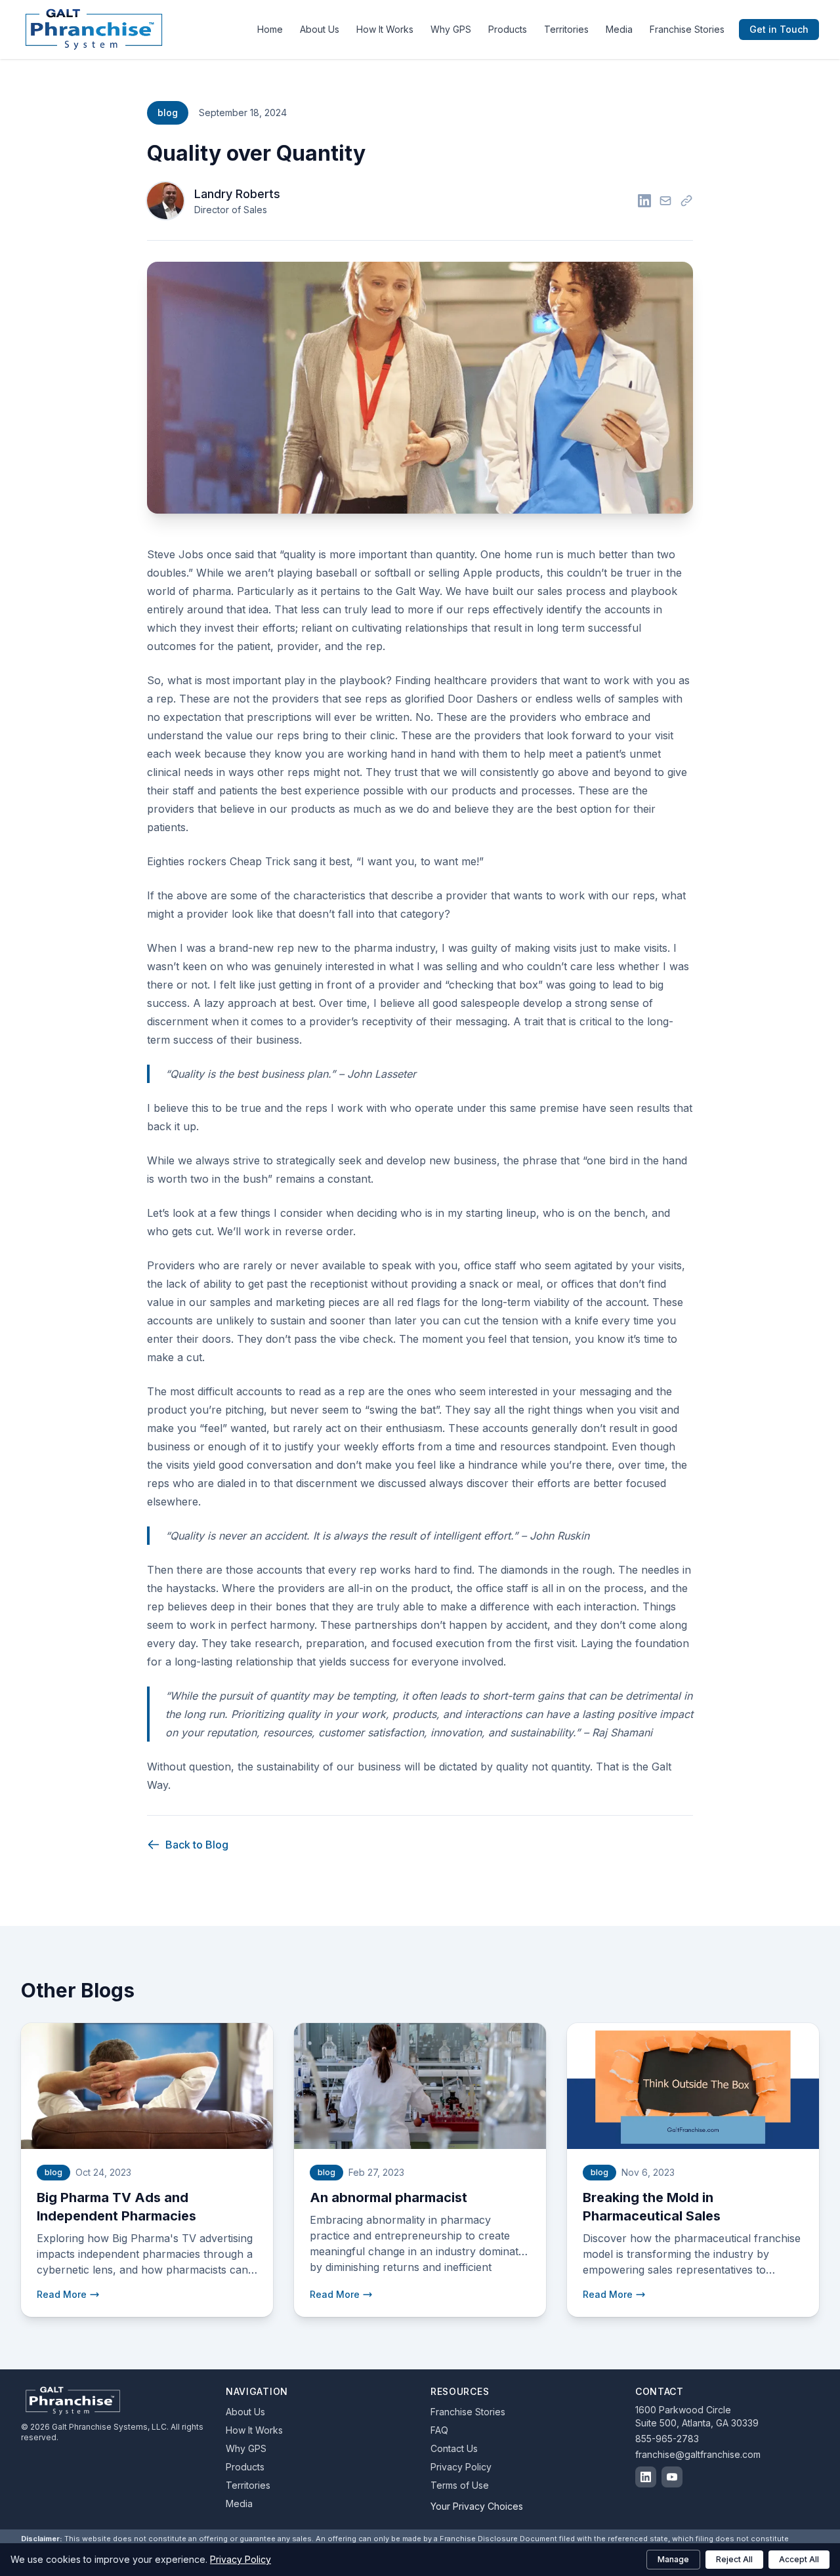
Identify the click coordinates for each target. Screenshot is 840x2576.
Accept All (799, 2559)
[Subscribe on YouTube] (672, 2477)
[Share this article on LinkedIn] (644, 201)
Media (619, 29)
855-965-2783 (667, 2439)
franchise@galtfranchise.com (698, 2454)
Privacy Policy (461, 2467)
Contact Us (454, 2448)
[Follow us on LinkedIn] (646, 2477)
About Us (320, 29)
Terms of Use (460, 2485)
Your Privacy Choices (477, 2506)
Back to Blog (197, 1845)
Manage (673, 2559)
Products (508, 29)
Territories (566, 29)
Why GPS (451, 29)
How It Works (385, 29)
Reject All (734, 2559)
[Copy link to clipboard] (686, 201)
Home (270, 29)
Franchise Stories (687, 29)
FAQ (439, 2430)
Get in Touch (779, 29)
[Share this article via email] (665, 201)
